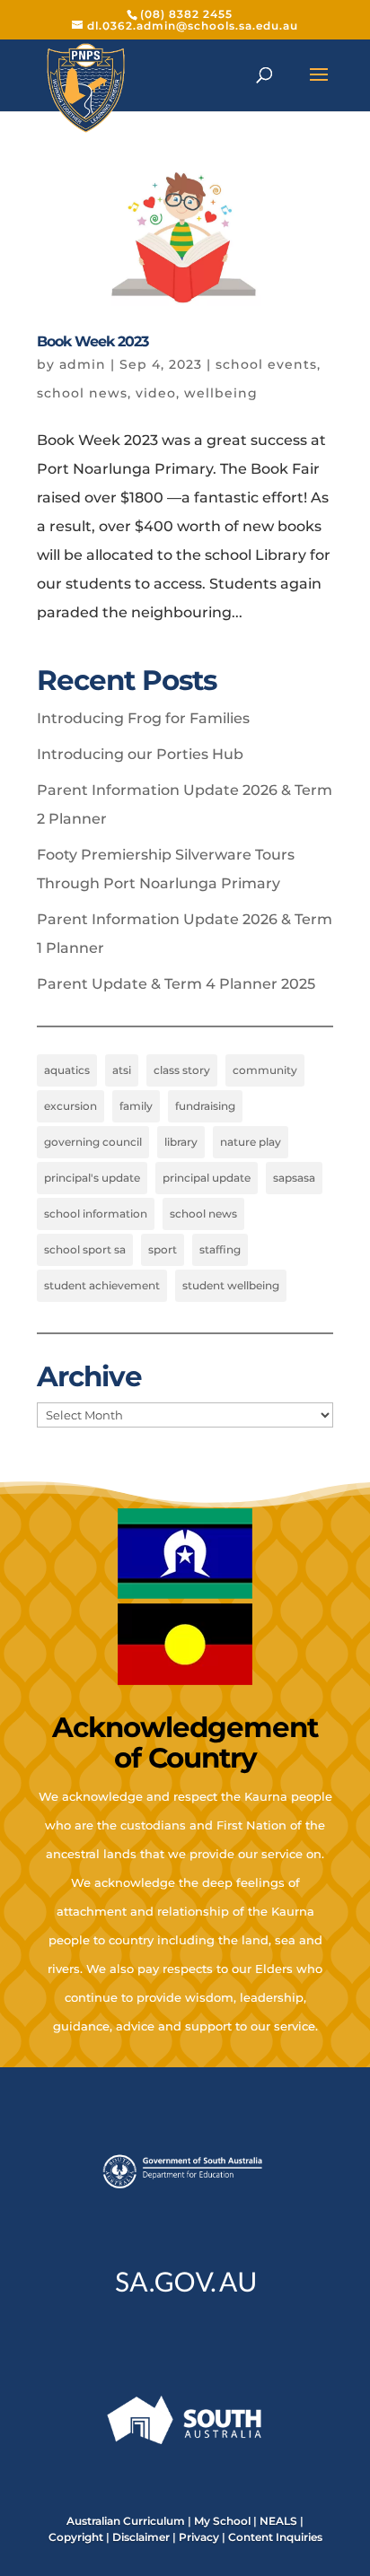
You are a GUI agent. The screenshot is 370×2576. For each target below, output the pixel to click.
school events (266, 364)
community (265, 1070)
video (156, 393)
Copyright (76, 2537)
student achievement (102, 1285)
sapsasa (294, 1178)
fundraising (205, 1106)
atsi (122, 1070)
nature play (251, 1142)
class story (182, 1070)
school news (82, 393)
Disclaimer (141, 2537)
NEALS (278, 2521)
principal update (207, 1178)
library (181, 1142)
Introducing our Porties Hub (140, 754)
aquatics (67, 1070)
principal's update (92, 1178)
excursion (70, 1106)
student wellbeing (231, 1285)
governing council (93, 1142)
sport (163, 1249)
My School (222, 2521)
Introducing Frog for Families (143, 718)
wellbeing (221, 393)
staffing (220, 1249)
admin (83, 364)
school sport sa (85, 1249)
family (136, 1106)
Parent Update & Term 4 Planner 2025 (176, 984)
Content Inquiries (275, 2537)
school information (96, 1214)
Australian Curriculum (126, 2521)
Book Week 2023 (92, 341)
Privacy (199, 2537)
